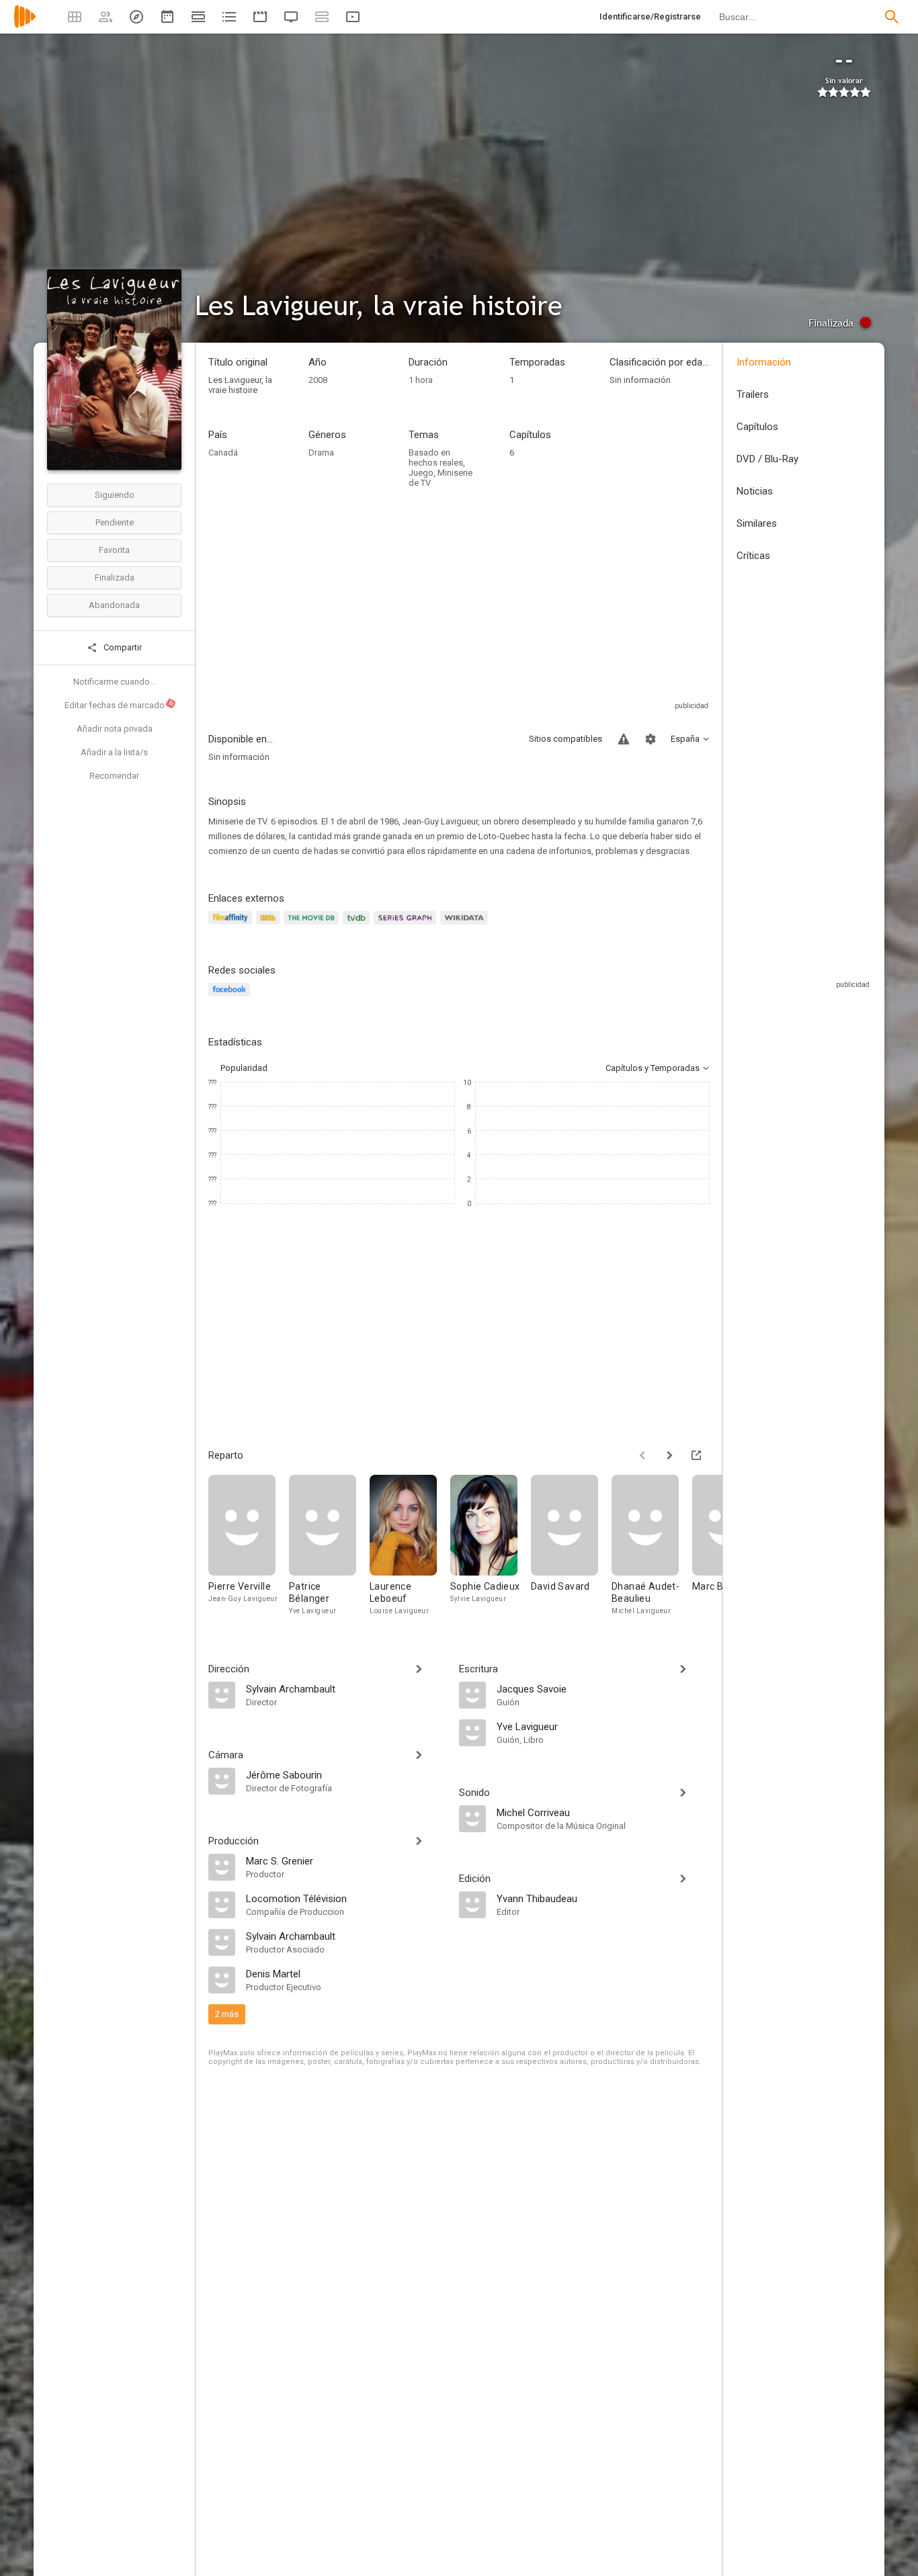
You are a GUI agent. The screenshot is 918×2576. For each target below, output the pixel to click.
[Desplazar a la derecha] (669, 1455)
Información (764, 362)
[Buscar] (892, 17)
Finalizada (115, 577)
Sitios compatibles (566, 739)
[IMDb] (270, 926)
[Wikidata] (466, 926)
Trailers (753, 394)
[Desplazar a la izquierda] (642, 1455)
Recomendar (114, 776)
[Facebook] (231, 997)
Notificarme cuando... (115, 682)
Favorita (114, 550)
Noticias (755, 491)
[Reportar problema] (624, 739)
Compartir (122, 647)
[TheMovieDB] (313, 926)
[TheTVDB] (358, 926)
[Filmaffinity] (232, 926)
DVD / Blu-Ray (767, 459)
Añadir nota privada (115, 729)
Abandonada (114, 605)
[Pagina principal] (25, 25)
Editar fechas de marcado (120, 705)
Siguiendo (115, 495)
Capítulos (757, 427)
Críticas (753, 556)
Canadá (223, 453)
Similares (757, 523)
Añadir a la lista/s (114, 752)
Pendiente (115, 522)
